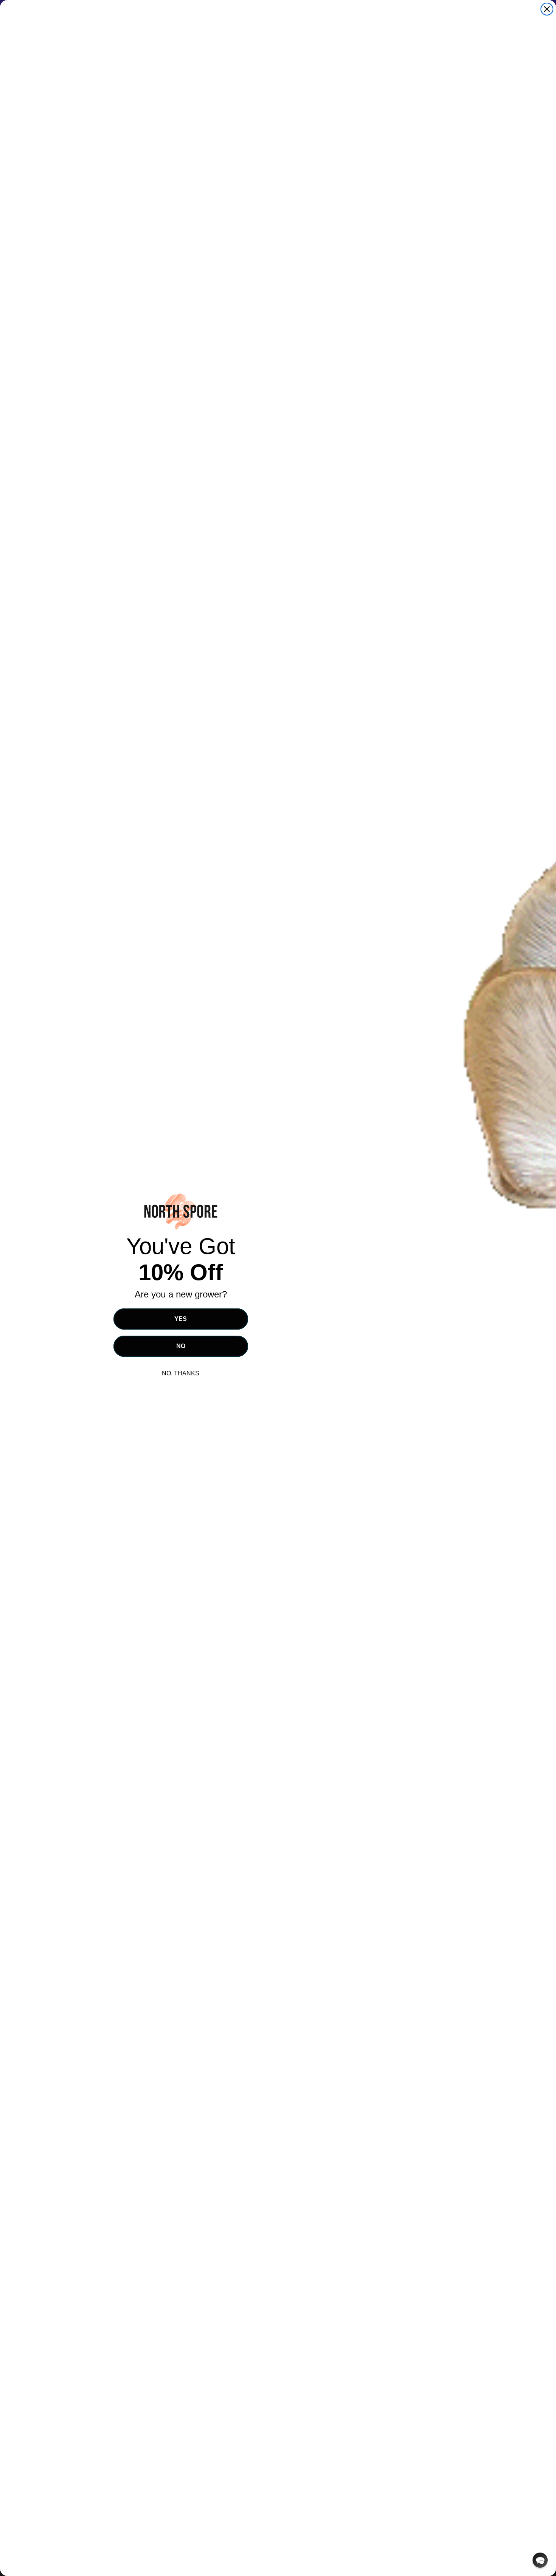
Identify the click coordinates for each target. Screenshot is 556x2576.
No (181, 1346)
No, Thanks (181, 1373)
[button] (540, 2560)
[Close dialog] (547, 9)
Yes (181, 1319)
